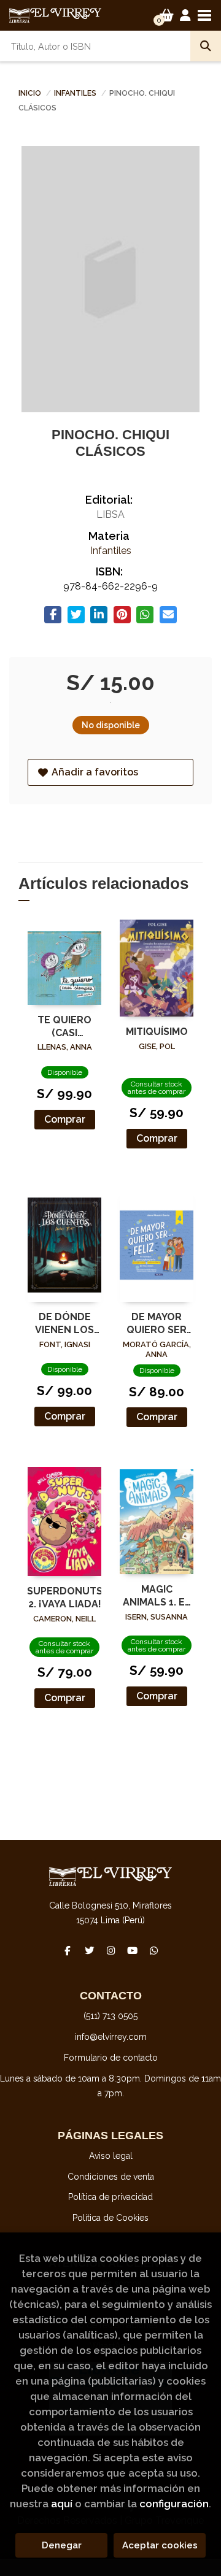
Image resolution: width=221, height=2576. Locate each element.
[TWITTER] (89, 1950)
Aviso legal (111, 2156)
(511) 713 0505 (110, 2016)
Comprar (65, 1119)
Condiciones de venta (111, 2177)
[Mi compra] (167, 15)
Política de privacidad (110, 2197)
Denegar (62, 2545)
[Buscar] (206, 46)
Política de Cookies (110, 2218)
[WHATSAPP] (153, 1950)
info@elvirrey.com (111, 2037)
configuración (174, 2504)
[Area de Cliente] (185, 15)
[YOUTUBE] (132, 1950)
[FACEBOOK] (68, 1950)
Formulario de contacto (111, 2058)
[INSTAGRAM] (110, 1950)
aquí (62, 2504)
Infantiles (76, 93)
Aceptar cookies (160, 2545)
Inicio (30, 93)
